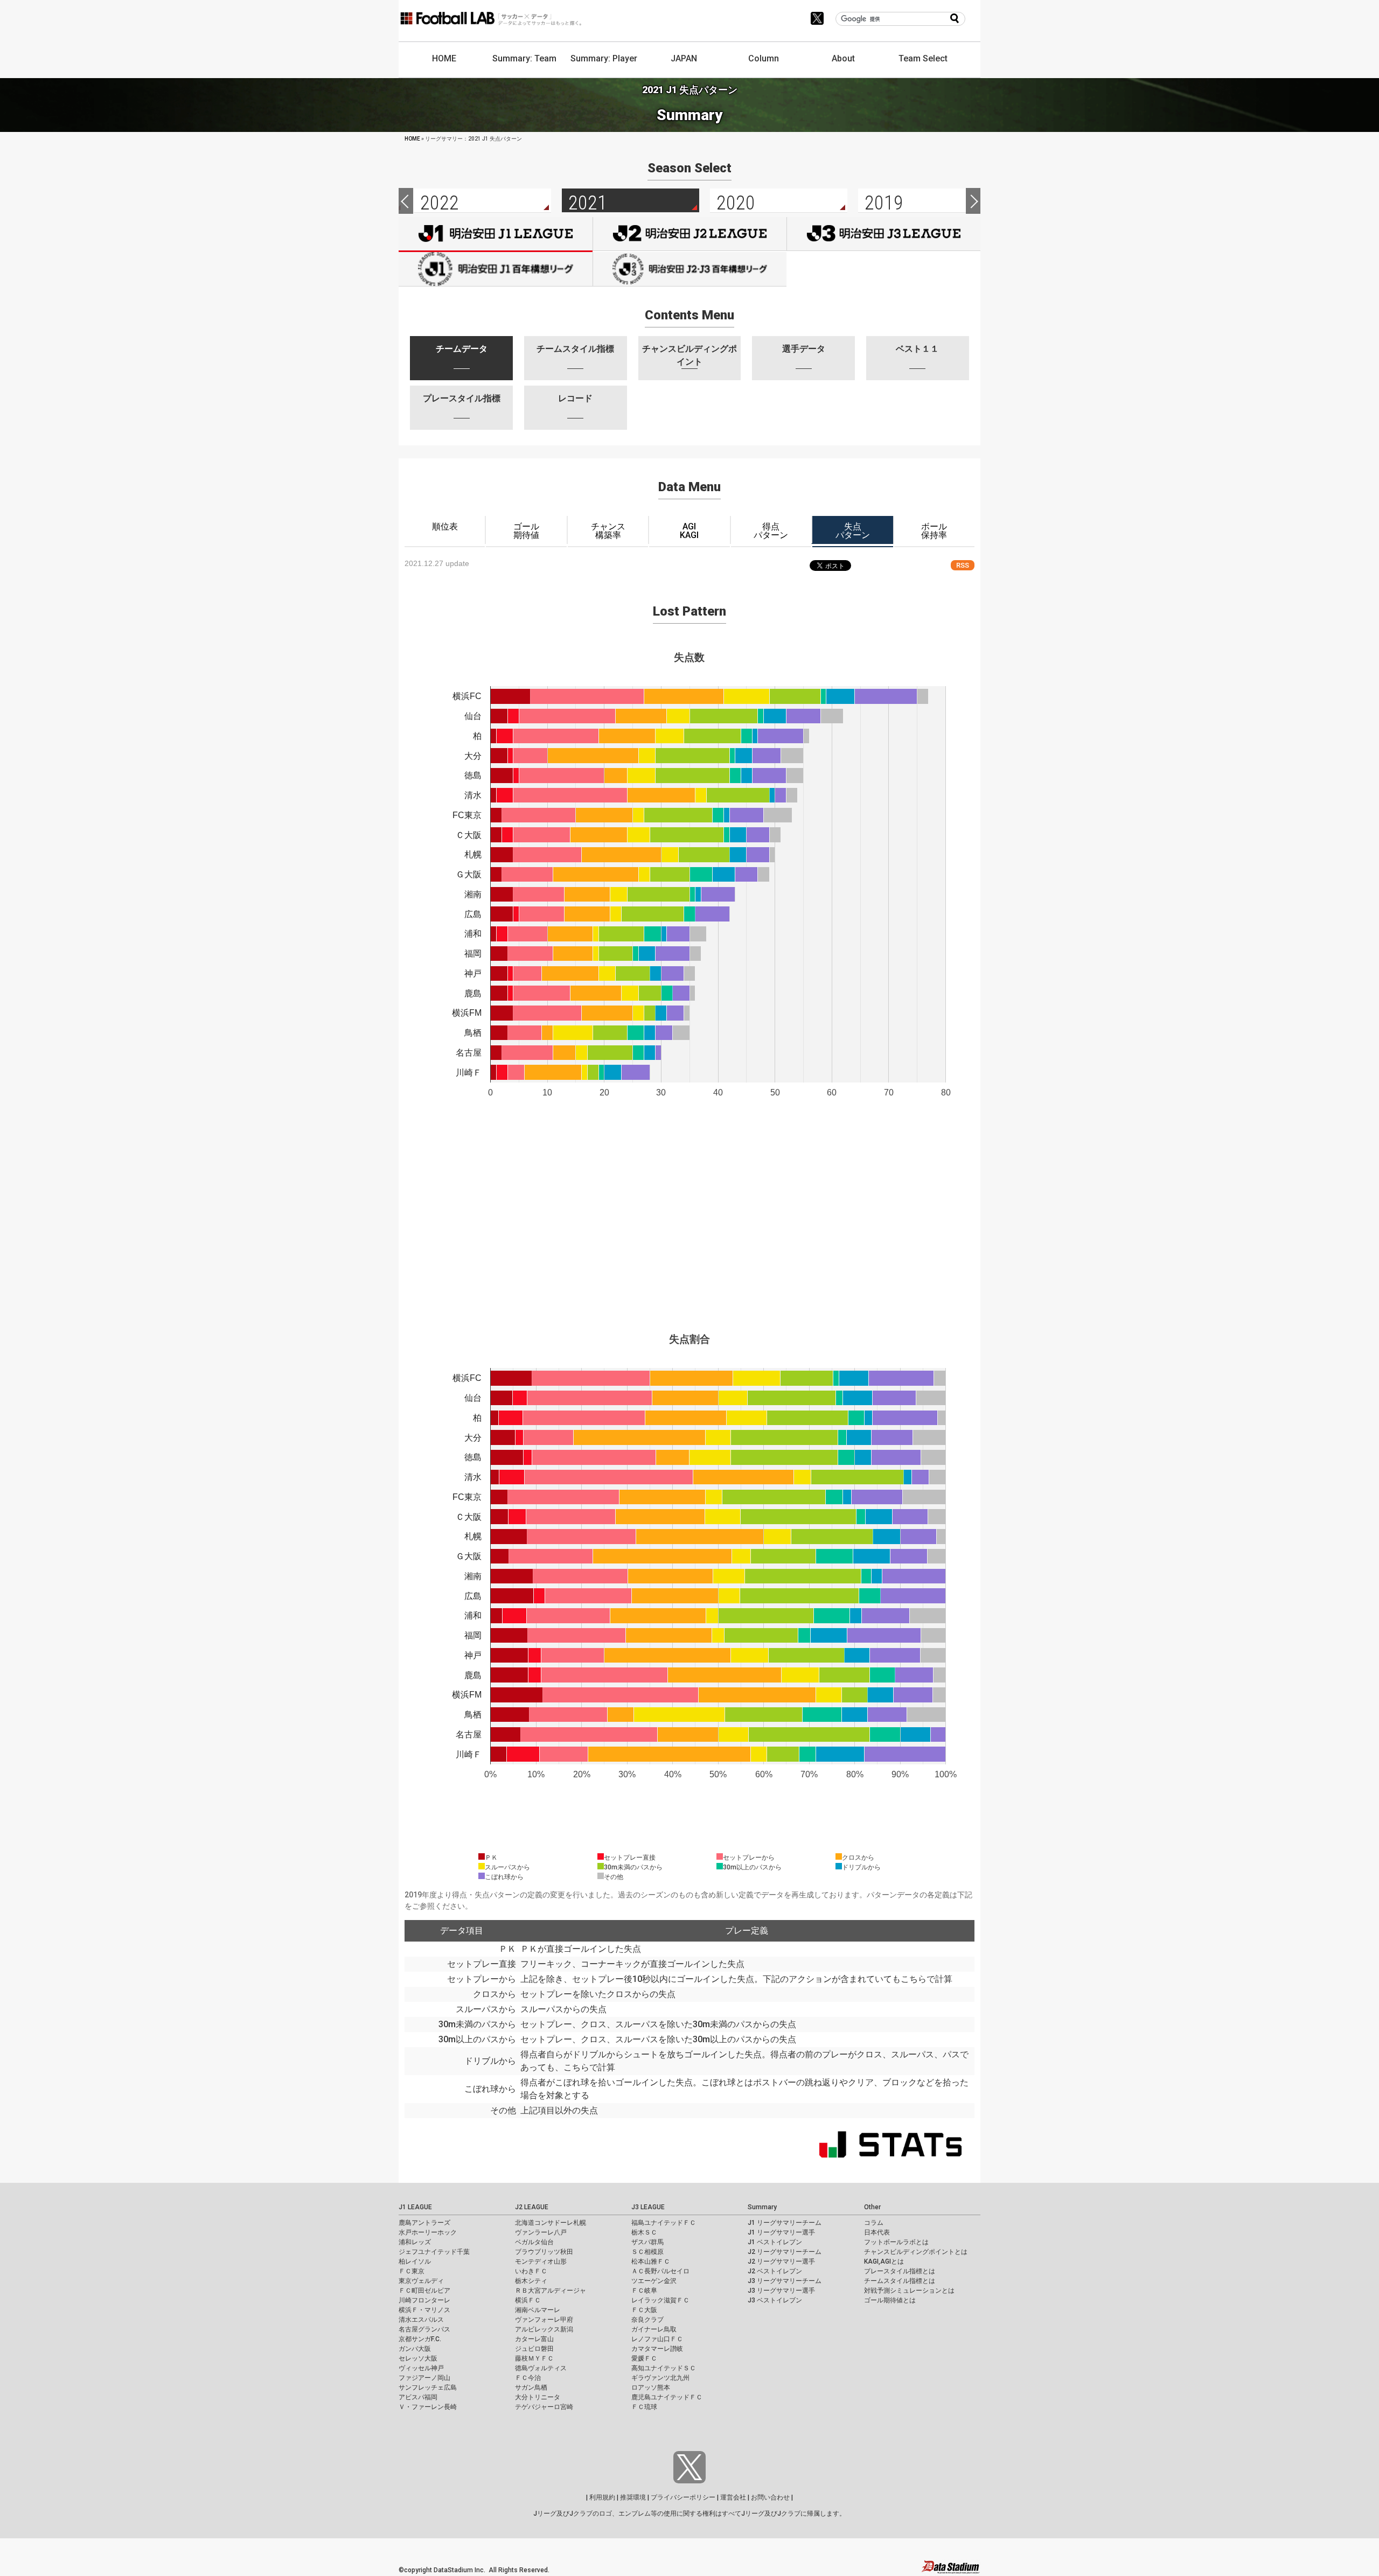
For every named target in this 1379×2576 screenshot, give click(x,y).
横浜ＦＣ (528, 2300)
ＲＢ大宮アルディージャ (551, 2291)
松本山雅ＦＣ (651, 2261)
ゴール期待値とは (890, 2300)
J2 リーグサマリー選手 (781, 2261)
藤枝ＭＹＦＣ (534, 2358)
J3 (884, 234)
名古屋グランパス (424, 2329)
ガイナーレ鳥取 (654, 2329)
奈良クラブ (647, 2320)
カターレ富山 (534, 2339)
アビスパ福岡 (418, 2397)
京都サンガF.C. (420, 2339)
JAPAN (684, 58)
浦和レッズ (415, 2242)
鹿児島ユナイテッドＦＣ (667, 2397)
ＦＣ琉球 (644, 2407)
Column (764, 58)
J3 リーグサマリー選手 (781, 2291)
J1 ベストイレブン (775, 2242)
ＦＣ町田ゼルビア (424, 2291)
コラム (874, 2223)
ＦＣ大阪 (644, 2310)
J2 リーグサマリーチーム (785, 2252)
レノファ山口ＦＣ (657, 2339)
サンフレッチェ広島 (428, 2387)
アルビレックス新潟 (544, 2329)
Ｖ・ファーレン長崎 (428, 2407)
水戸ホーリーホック (428, 2232)
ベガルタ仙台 (534, 2242)
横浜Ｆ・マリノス (424, 2310)
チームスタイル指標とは (900, 2281)
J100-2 (690, 269)
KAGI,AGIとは (884, 2261)
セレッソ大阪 (418, 2358)
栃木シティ (531, 2281)
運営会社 (733, 2497)
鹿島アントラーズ (424, 2223)
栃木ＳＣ (644, 2232)
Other (872, 2207)
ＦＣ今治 (528, 2378)
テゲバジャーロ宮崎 (544, 2407)
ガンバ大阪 (415, 2349)
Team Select (923, 58)
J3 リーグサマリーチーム (785, 2281)
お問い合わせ (770, 2497)
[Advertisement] (689, 1246)
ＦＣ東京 (412, 2271)
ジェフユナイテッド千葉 (434, 2252)
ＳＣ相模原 (647, 2252)
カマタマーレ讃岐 (657, 2349)
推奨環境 (633, 2497)
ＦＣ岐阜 (644, 2291)
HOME (444, 58)
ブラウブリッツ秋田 (544, 2252)
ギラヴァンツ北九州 (660, 2378)
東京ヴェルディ (421, 2281)
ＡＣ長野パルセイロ (660, 2271)
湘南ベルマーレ (538, 2310)
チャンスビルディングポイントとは (916, 2252)
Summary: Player (604, 58)
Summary (762, 2207)
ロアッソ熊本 (651, 2387)
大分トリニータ (538, 2397)
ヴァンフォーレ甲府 (544, 2320)
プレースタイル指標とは (900, 2271)
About (843, 58)
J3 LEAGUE (648, 2207)
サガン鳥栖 (531, 2387)
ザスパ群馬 (647, 2242)
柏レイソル (415, 2261)
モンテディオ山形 (541, 2261)
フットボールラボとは (896, 2242)
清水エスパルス (421, 2320)
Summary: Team (524, 58)
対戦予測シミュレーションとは (909, 2291)
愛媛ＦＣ (644, 2358)
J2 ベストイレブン (775, 2271)
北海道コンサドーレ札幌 (551, 2223)
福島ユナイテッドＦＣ (664, 2223)
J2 (690, 234)
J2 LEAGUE (532, 2207)
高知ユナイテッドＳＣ (664, 2368)
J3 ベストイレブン (775, 2300)
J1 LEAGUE (415, 2207)
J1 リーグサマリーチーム (785, 2223)
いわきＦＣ (531, 2271)
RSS (963, 565)
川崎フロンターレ (424, 2300)
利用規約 (602, 2497)
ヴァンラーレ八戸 (541, 2232)
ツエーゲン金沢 (654, 2281)
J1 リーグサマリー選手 (781, 2232)
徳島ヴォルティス (541, 2368)
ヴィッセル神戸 (421, 2368)
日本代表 (877, 2232)
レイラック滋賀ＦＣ (660, 2300)
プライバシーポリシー (683, 2497)
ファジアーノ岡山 (424, 2378)
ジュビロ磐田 (534, 2349)
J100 (496, 269)
